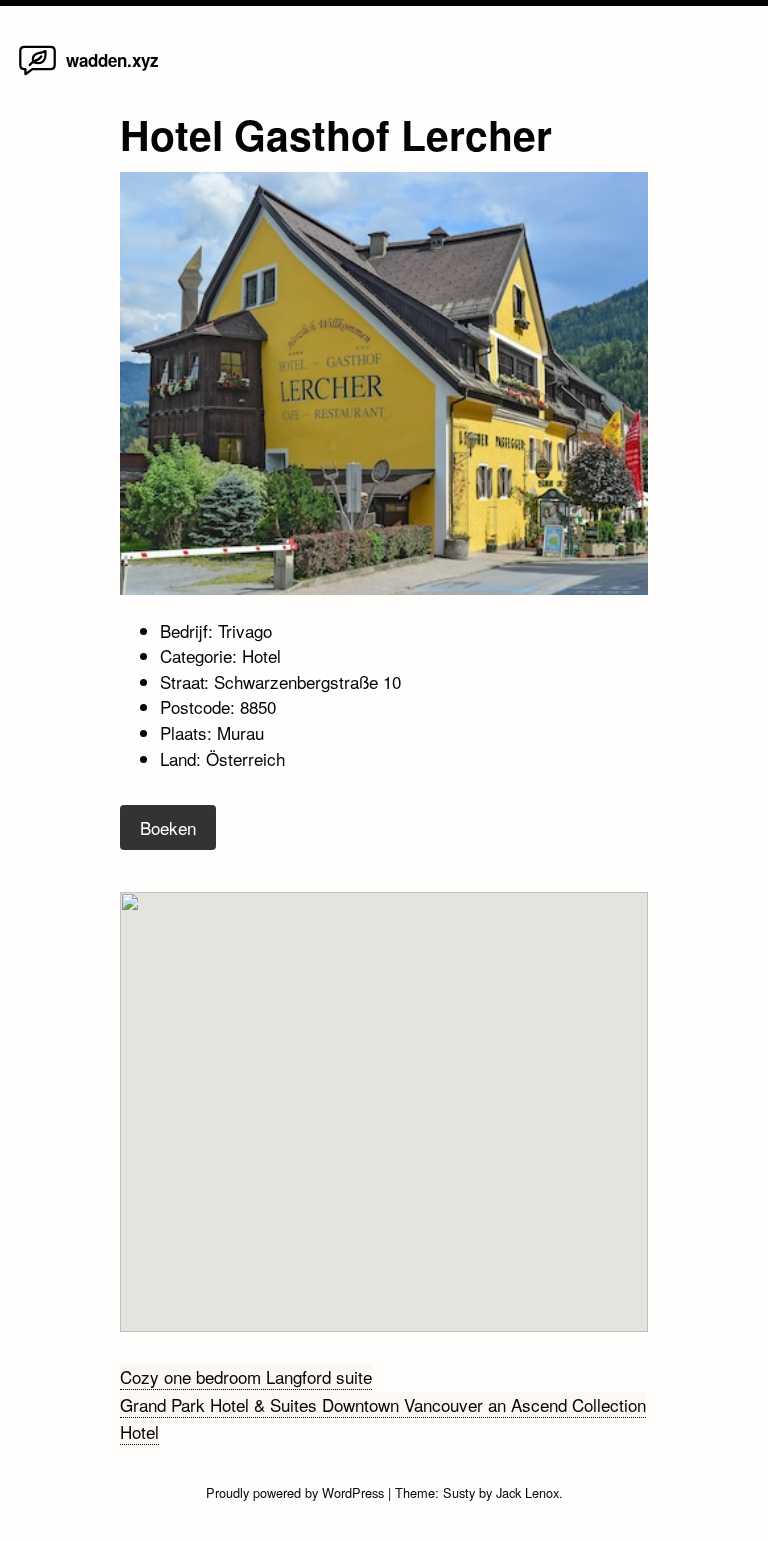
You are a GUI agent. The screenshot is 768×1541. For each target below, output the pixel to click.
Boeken (168, 827)
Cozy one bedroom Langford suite (246, 1376)
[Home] (37, 73)
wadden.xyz (112, 60)
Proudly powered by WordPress (297, 1492)
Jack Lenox (527, 1492)
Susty (459, 1492)
